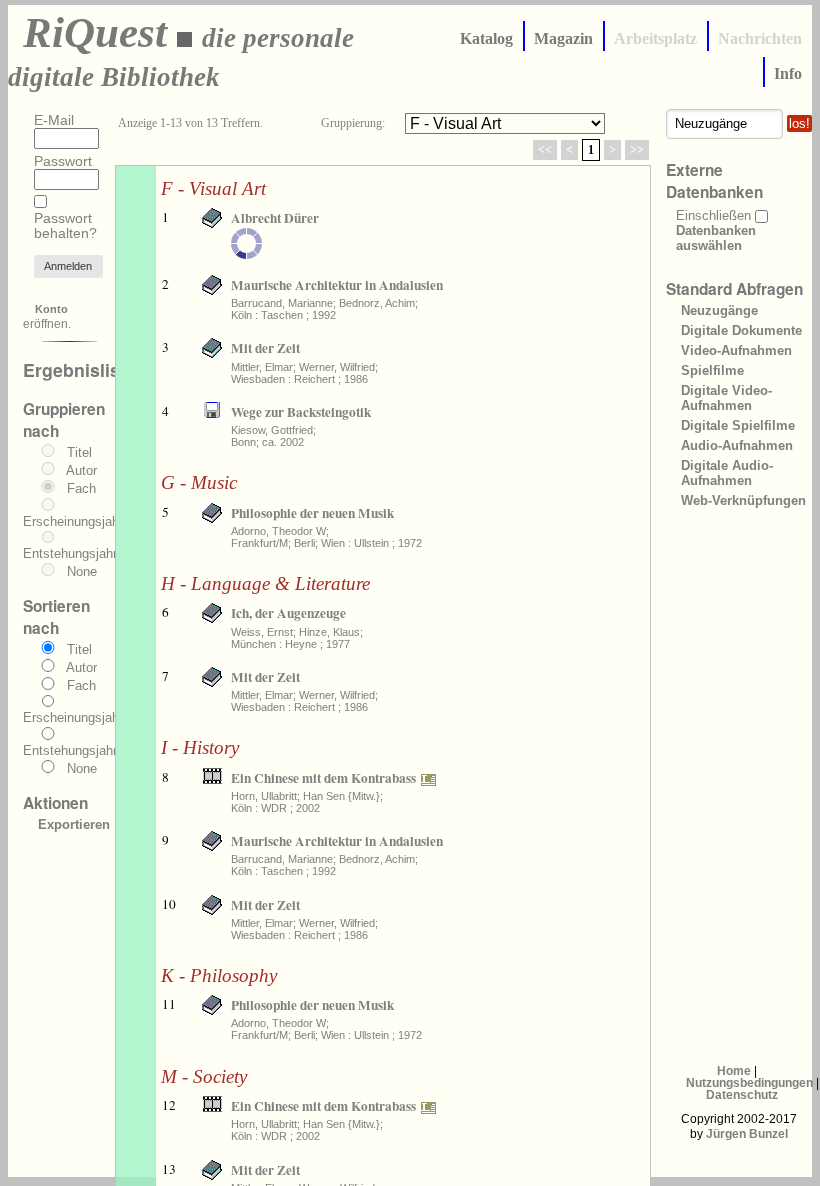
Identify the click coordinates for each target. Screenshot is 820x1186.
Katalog (486, 38)
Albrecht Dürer (275, 218)
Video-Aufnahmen (736, 350)
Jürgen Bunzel (747, 1134)
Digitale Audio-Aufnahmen (727, 473)
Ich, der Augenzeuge (288, 613)
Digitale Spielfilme (738, 425)
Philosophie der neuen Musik (312, 513)
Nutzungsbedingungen (749, 1083)
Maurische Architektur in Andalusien (337, 285)
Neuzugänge (719, 310)
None (82, 571)
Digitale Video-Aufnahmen (726, 398)
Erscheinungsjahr (73, 521)
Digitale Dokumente (741, 330)
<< (545, 150)
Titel (79, 452)
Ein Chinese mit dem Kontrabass (323, 778)
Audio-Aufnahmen (737, 445)
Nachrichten (760, 38)
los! (799, 123)
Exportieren (74, 824)
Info (788, 73)
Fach (81, 488)
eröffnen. (47, 317)
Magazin (563, 38)
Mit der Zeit (265, 348)
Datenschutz (742, 1095)
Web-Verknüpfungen (743, 500)
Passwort (63, 161)
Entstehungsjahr (70, 553)
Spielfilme (712, 370)
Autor (81, 470)
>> (637, 150)
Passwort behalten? (65, 226)
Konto (51, 309)
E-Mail (54, 120)
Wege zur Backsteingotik (301, 412)
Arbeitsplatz (655, 38)
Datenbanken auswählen (716, 238)
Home (734, 1071)
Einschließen (713, 215)
